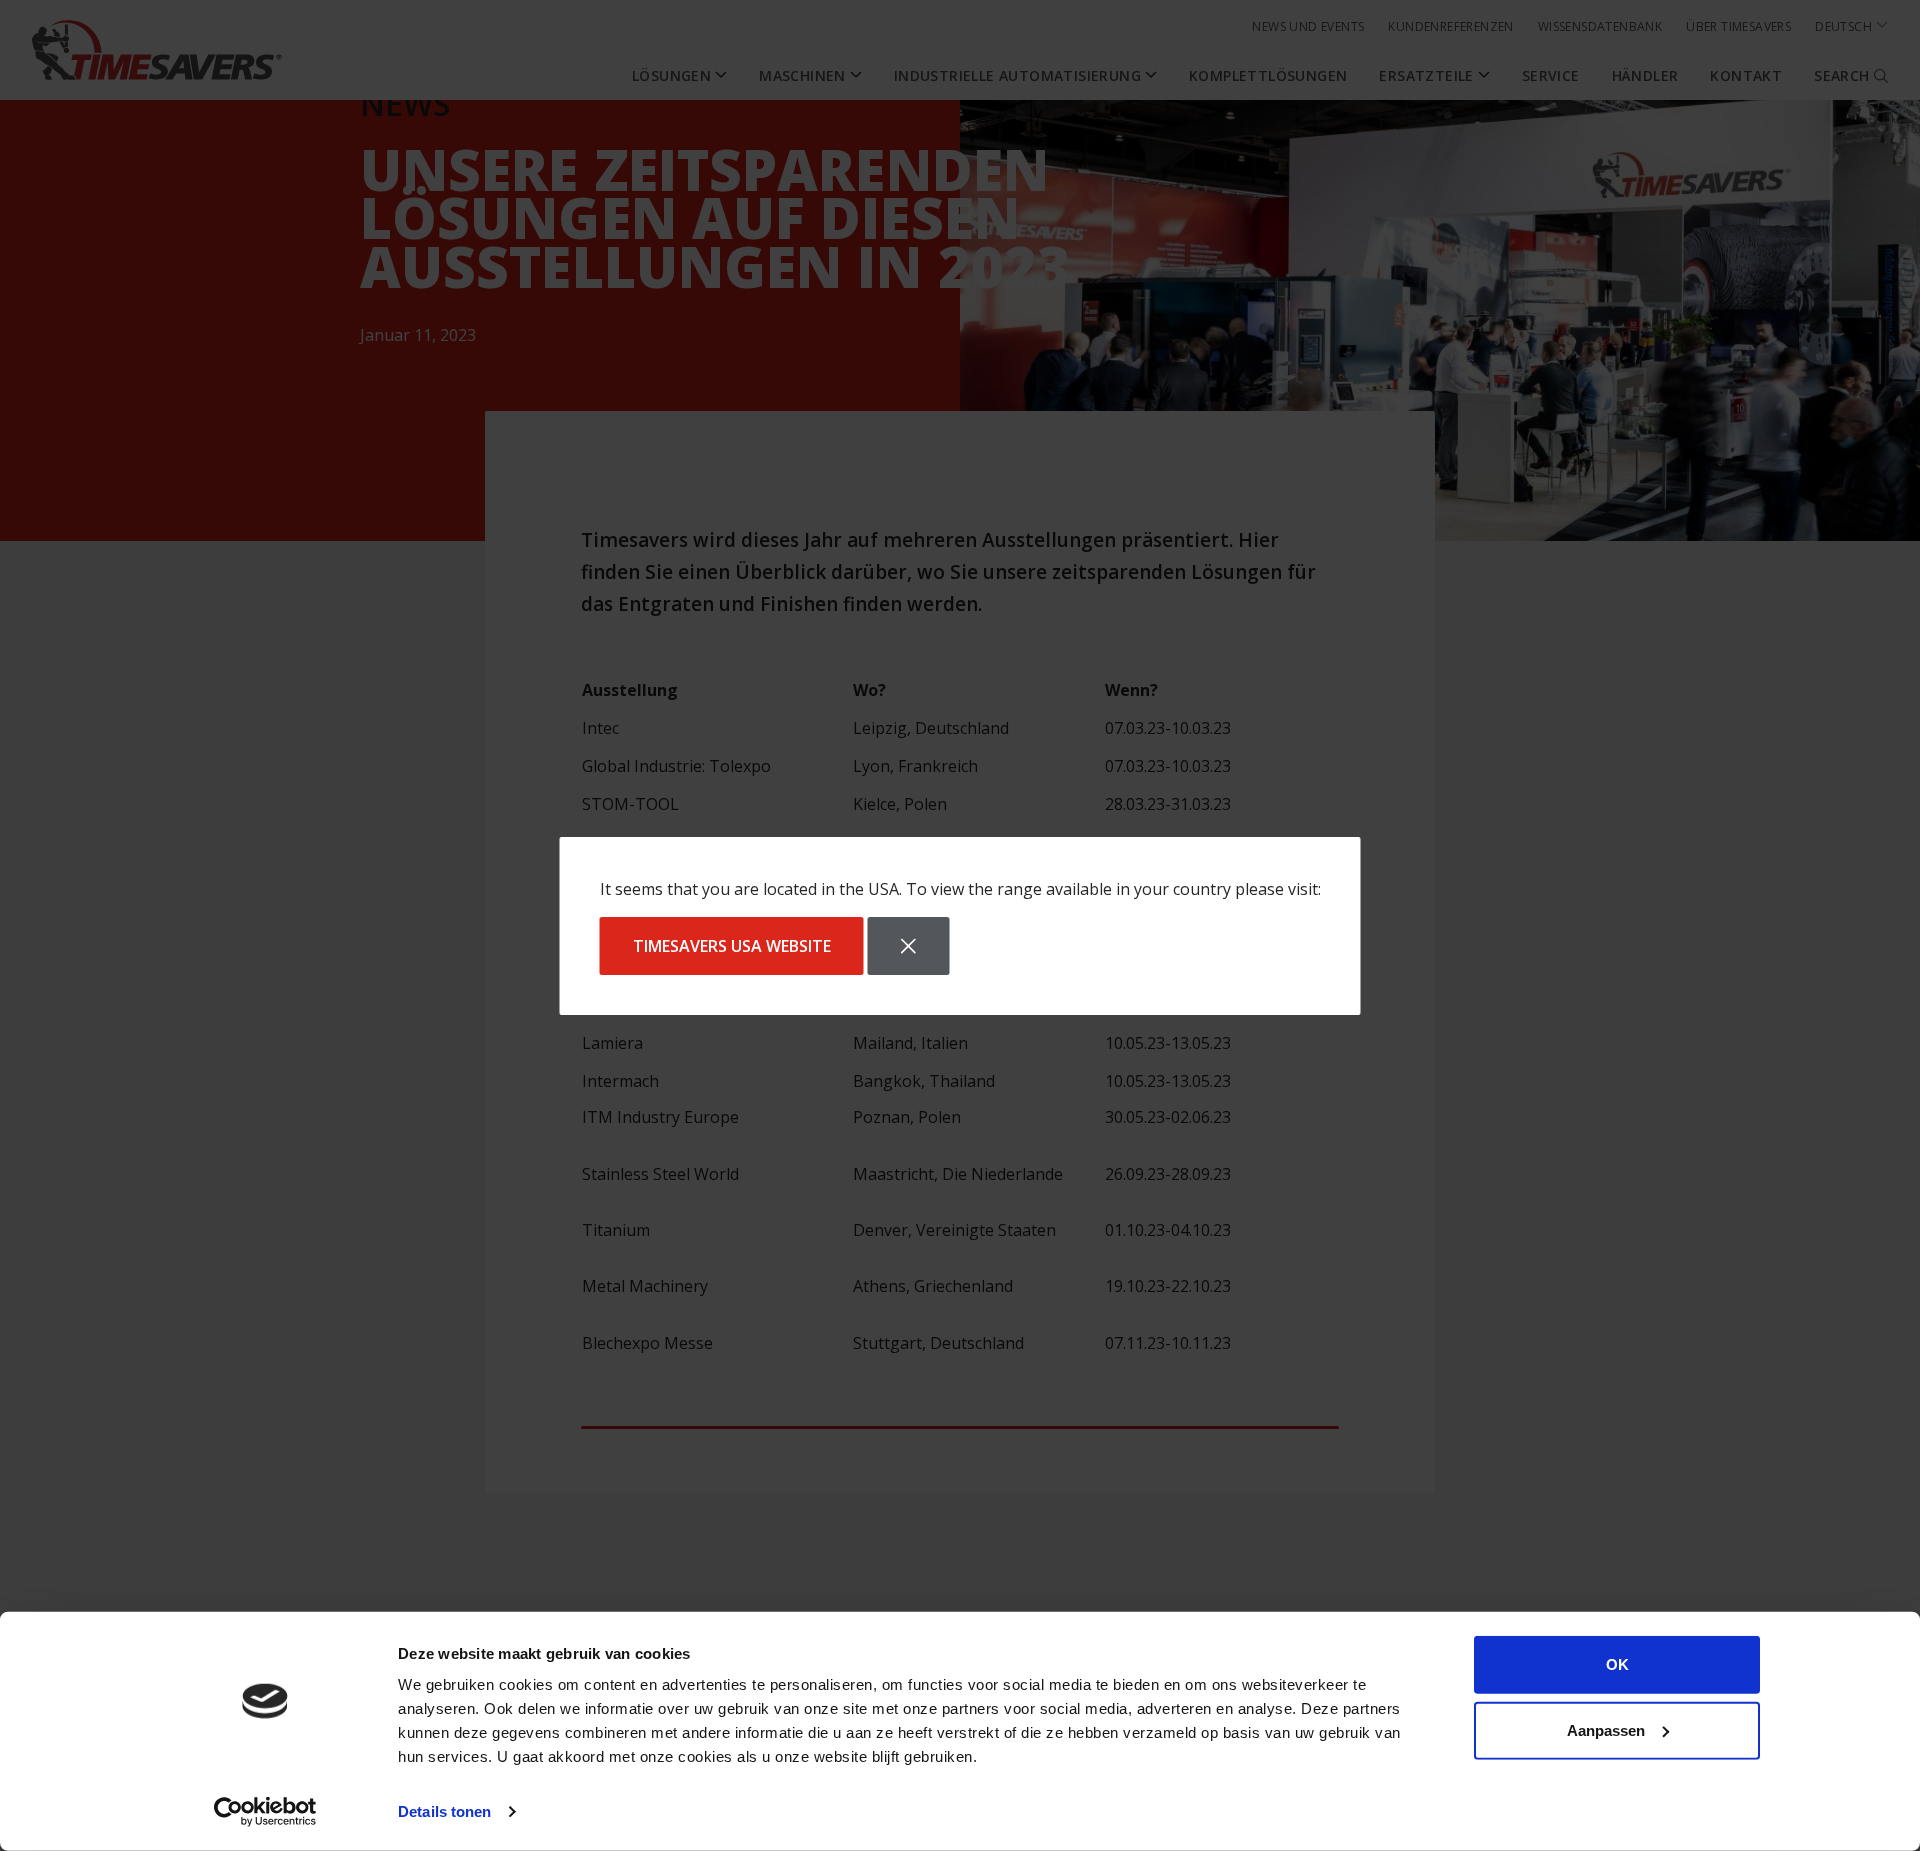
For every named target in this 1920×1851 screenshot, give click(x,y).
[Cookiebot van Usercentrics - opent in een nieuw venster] (265, 1812)
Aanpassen (1606, 1729)
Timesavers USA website (732, 946)
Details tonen (444, 1811)
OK (1617, 1664)
